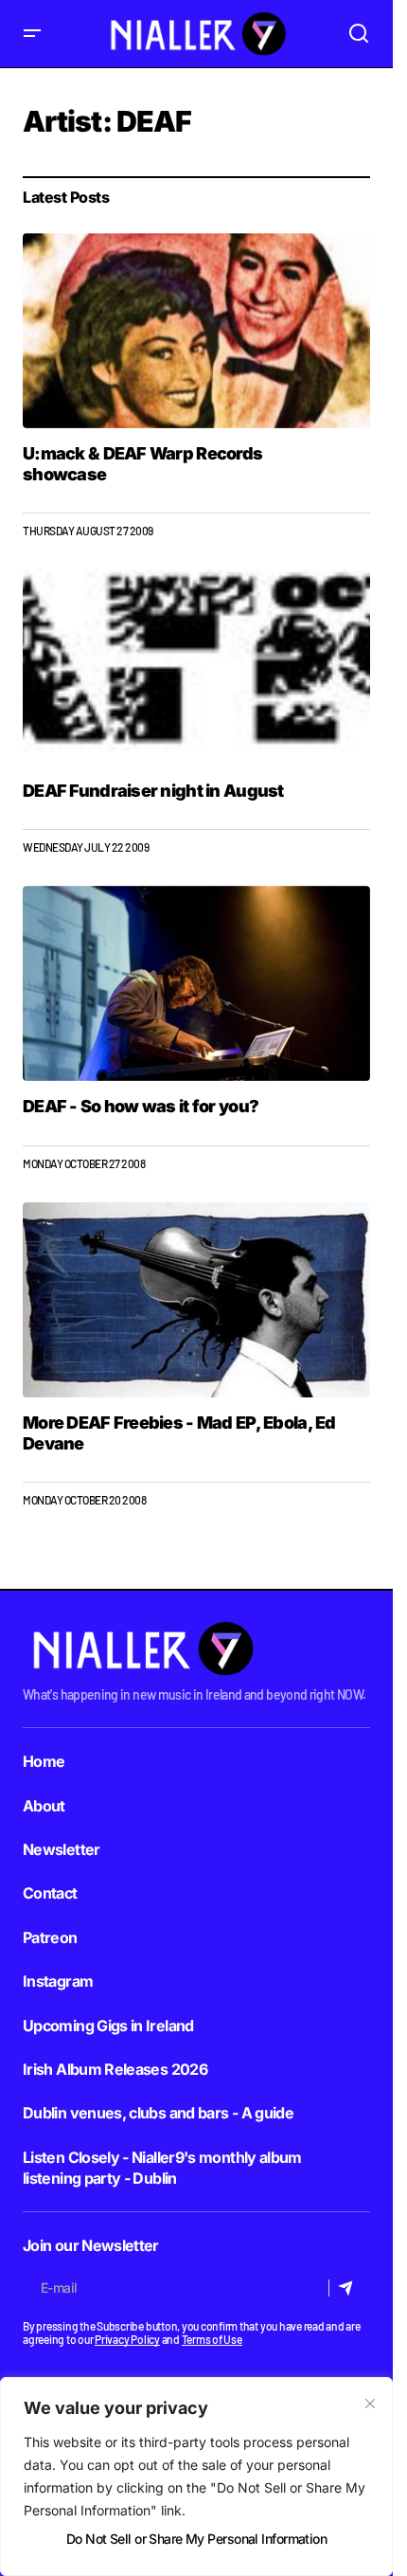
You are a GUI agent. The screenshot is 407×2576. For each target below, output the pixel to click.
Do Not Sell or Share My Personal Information (196, 2539)
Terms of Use (212, 2339)
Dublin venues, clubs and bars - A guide (158, 2113)
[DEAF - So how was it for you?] (196, 983)
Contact (50, 1893)
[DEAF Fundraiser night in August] (196, 667)
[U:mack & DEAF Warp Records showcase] (196, 331)
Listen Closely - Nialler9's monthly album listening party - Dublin (162, 2168)
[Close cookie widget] (370, 2404)
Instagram (58, 1981)
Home (44, 1761)
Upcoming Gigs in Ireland (108, 2026)
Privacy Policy (127, 2339)
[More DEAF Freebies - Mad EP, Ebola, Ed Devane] (196, 1300)
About (44, 1806)
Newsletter (62, 1849)
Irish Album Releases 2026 (115, 2069)
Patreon (50, 1937)
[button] (32, 34)
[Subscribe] (349, 2288)
